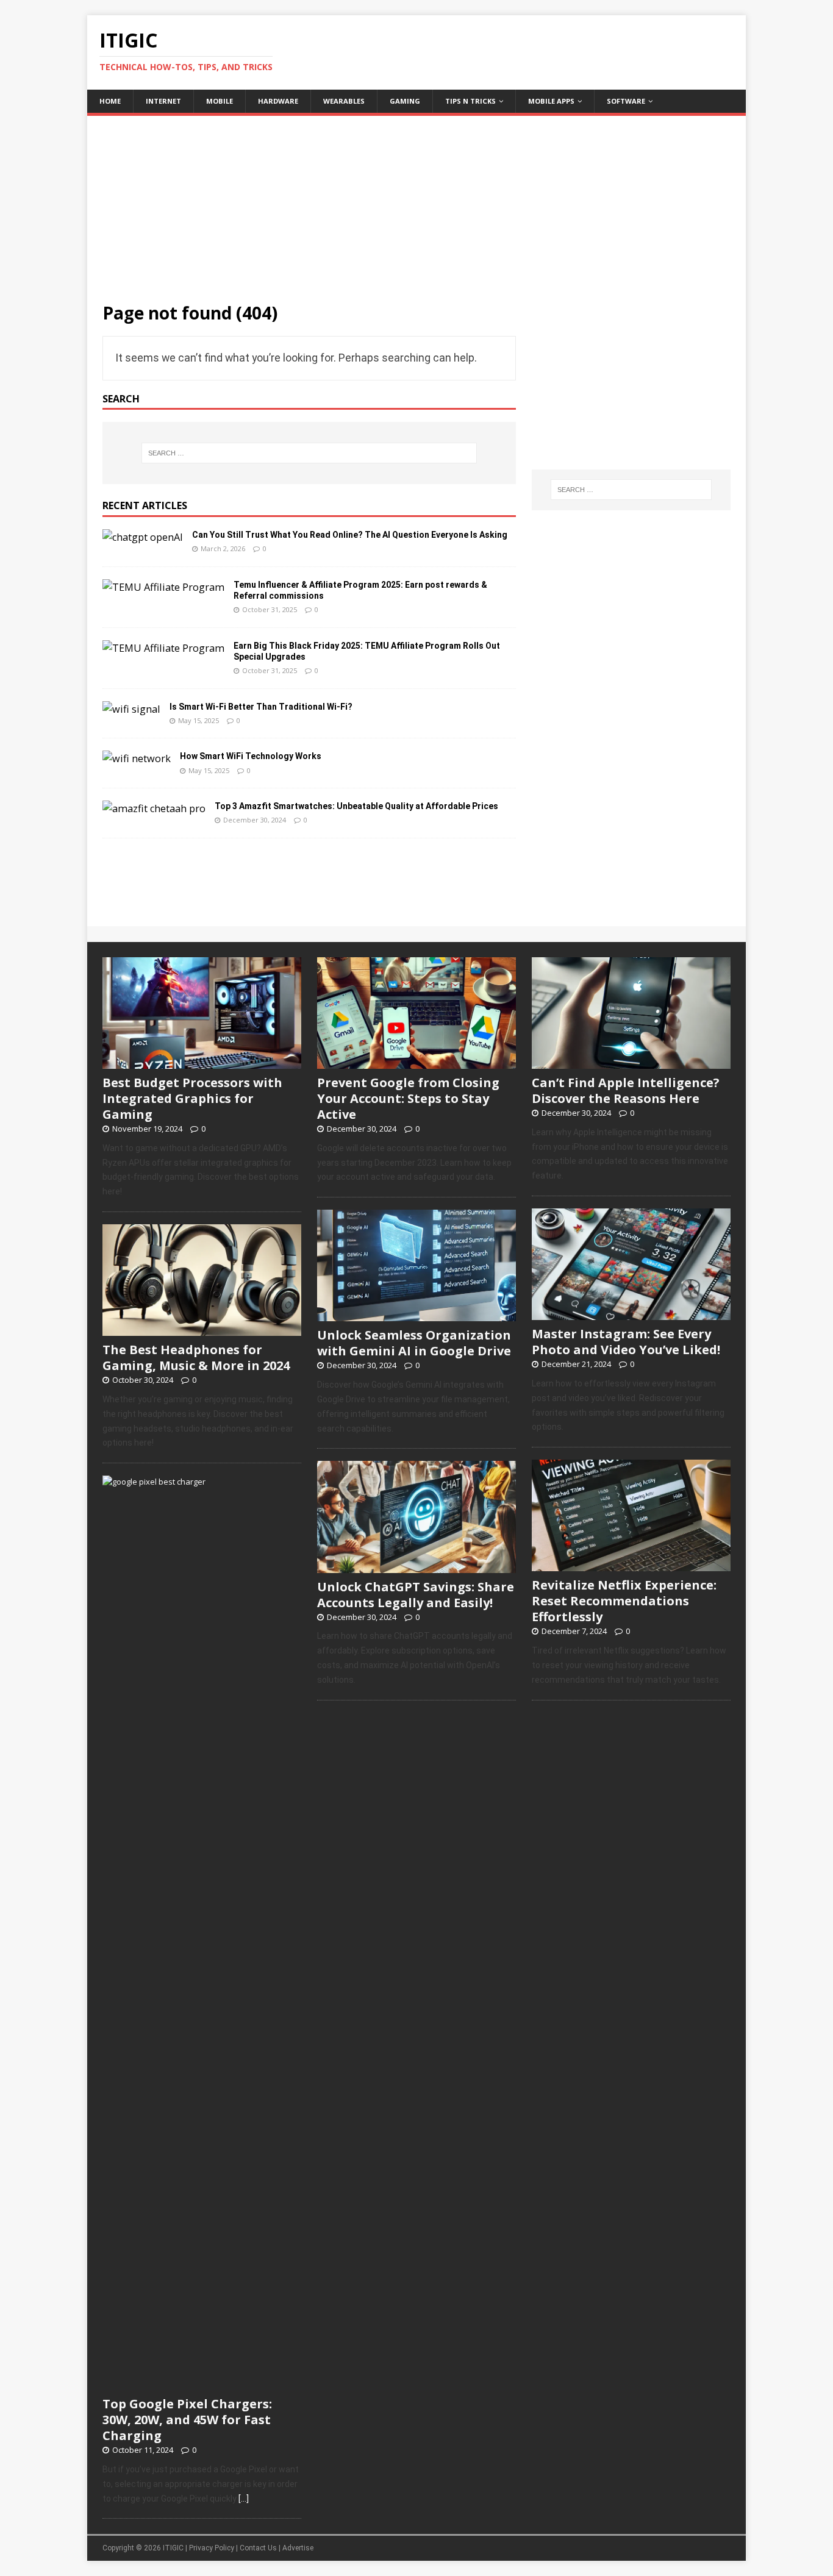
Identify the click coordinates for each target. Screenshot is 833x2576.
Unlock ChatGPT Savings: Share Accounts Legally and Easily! (416, 1595)
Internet (163, 101)
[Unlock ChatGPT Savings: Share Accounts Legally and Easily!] (416, 1566)
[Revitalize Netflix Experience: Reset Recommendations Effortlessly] (631, 1565)
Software (626, 101)
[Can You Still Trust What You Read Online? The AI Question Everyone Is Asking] (143, 537)
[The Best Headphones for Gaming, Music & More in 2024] (202, 1329)
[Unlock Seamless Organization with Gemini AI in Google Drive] (416, 1315)
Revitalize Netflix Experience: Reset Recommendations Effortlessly (624, 1601)
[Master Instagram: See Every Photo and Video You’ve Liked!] (631, 1313)
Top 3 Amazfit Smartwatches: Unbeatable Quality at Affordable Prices (356, 806)
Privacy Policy (212, 2548)
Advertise (298, 2548)
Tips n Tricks (470, 101)
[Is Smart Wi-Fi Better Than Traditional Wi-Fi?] (131, 709)
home (110, 101)
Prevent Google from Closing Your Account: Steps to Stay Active (408, 1098)
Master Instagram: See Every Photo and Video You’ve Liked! (626, 1342)
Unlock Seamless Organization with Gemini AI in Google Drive (414, 1343)
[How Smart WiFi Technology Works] (137, 758)
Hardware (278, 101)
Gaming (405, 101)
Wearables (344, 101)
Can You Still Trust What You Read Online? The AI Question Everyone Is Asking (350, 535)
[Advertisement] (416, 201)
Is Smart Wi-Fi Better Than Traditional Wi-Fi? (261, 707)
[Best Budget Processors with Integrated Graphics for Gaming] (202, 1062)
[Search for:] (309, 453)
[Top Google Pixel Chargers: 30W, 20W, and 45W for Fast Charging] (202, 2383)
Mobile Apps (551, 101)
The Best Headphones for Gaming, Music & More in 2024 (196, 1358)
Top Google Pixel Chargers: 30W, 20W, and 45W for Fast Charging (187, 2420)
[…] (244, 2499)
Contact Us (258, 2548)
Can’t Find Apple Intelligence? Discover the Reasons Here (626, 1090)
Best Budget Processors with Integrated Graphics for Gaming (192, 1098)
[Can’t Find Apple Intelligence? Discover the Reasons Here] (631, 1062)
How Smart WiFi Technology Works (251, 756)
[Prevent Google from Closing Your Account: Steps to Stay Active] (416, 1062)
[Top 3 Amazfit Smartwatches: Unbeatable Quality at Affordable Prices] (154, 808)
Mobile (220, 101)
